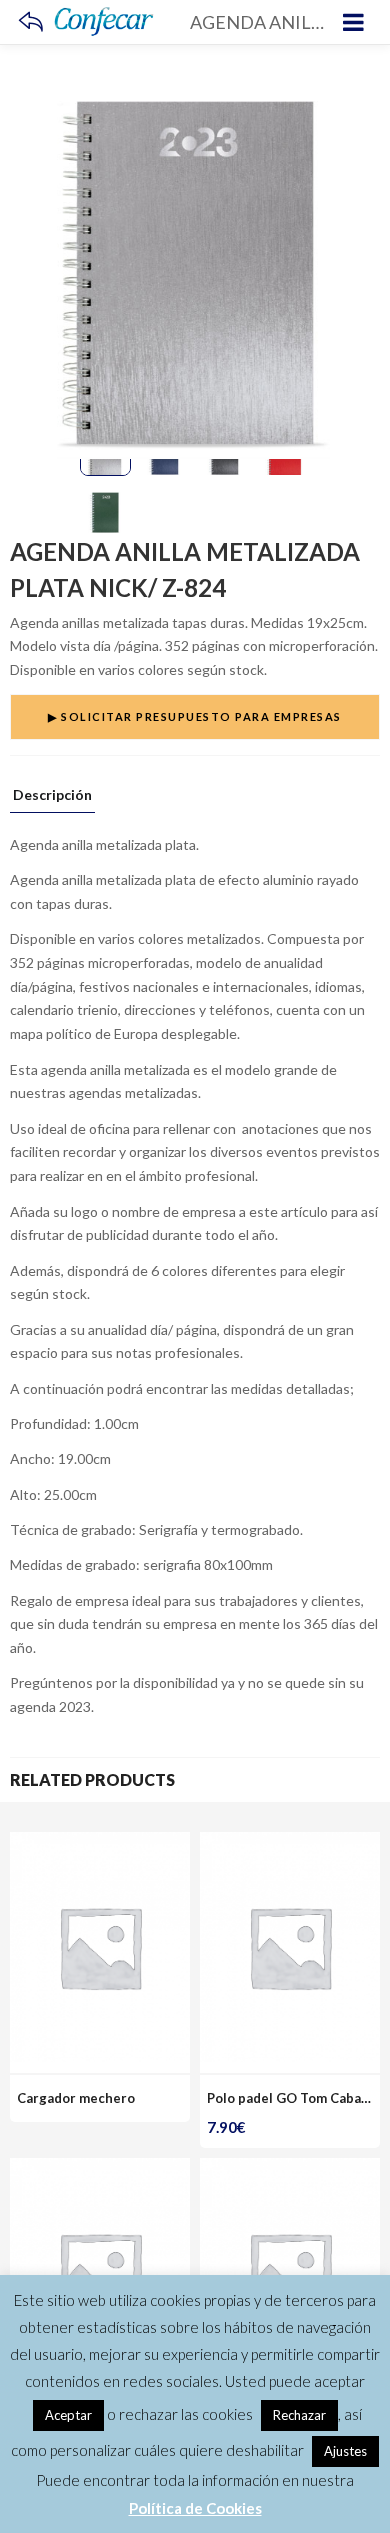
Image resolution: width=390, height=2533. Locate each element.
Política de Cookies (195, 2508)
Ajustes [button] (345, 2451)
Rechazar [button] (299, 2415)
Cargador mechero (76, 2098)
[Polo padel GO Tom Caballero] (290, 1843)
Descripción (52, 795)
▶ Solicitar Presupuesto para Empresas (195, 716)
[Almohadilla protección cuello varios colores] (290, 2169)
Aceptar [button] (68, 2415)
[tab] (52, 800)
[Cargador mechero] (100, 1843)
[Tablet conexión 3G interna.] (100, 2169)
